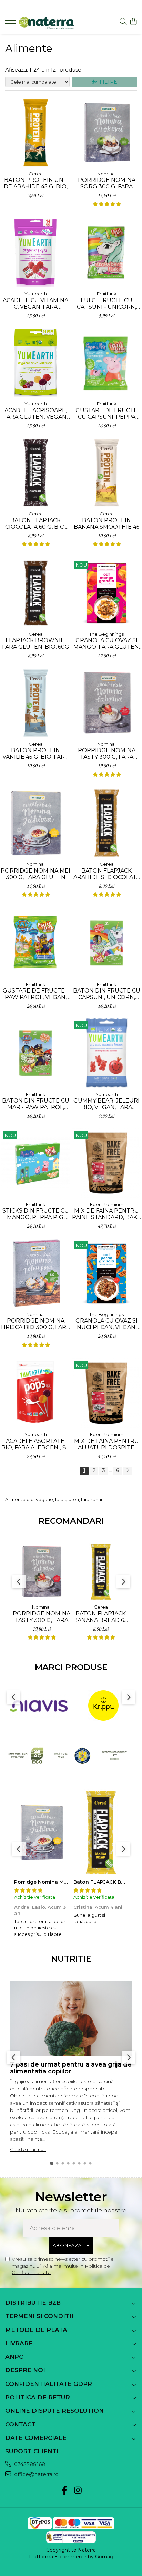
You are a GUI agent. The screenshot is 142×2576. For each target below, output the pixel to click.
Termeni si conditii (39, 2316)
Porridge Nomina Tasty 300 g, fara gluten (107, 754)
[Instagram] (78, 2491)
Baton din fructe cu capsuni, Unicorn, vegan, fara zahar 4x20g (107, 994)
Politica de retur (38, 2397)
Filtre (107, 82)
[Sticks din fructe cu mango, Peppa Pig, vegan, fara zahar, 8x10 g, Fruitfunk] (35, 1163)
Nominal (106, 174)
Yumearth (36, 294)
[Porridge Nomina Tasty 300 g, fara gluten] (106, 703)
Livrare (19, 2343)
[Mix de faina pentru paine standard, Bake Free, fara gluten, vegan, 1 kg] (106, 1163)
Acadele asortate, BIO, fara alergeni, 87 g (35, 1444)
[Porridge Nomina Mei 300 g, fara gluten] (35, 823)
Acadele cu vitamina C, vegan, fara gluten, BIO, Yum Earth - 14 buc (35, 304)
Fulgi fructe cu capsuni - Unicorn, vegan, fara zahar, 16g (106, 304)
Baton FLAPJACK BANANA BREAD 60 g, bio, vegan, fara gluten (101, 1617)
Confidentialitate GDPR (49, 2384)
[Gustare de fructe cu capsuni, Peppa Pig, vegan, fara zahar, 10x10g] (106, 362)
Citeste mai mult (28, 2149)
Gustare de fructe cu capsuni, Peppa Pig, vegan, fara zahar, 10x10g (106, 414)
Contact (20, 2424)
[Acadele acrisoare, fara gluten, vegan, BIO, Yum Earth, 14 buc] (35, 362)
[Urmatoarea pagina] (127, 1471)
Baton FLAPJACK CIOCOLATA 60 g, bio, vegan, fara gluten (36, 524)
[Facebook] (64, 2491)
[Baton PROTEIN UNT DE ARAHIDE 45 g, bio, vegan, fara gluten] (35, 132)
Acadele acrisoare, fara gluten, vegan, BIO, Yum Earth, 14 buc (36, 414)
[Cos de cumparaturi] (133, 22)
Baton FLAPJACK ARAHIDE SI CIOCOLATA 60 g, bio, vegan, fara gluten (107, 874)
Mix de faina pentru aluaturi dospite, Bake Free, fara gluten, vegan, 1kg (106, 1444)
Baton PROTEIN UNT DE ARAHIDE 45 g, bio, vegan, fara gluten (36, 183)
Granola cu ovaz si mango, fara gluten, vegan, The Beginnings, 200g (107, 644)
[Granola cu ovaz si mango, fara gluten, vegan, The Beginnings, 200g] (106, 593)
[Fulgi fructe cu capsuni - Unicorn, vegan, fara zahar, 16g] (106, 252)
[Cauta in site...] (123, 22)
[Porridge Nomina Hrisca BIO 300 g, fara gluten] (35, 1273)
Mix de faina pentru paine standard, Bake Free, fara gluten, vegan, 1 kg (106, 1214)
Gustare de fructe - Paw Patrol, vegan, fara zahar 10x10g (35, 994)
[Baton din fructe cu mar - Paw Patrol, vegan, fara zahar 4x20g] (35, 1053)
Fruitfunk (107, 294)
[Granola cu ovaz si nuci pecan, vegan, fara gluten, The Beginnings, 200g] (106, 1273)
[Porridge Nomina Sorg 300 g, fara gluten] (106, 132)
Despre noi (25, 2370)
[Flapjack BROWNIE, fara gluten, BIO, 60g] (35, 593)
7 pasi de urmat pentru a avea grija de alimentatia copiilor (71, 2068)
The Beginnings (106, 634)
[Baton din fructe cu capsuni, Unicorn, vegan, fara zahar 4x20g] (106, 943)
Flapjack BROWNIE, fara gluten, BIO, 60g (36, 644)
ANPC (14, 2357)
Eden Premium (107, 1204)
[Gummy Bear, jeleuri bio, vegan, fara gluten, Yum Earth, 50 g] (106, 1053)
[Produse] (11, 25)
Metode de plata (36, 2330)
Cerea (36, 174)
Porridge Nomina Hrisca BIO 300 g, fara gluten (35, 1324)
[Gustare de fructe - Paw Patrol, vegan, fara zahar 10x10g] (35, 943)
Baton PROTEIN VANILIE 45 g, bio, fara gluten (35, 754)
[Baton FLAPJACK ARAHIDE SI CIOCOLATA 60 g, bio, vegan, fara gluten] (106, 823)
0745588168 (29, 2464)
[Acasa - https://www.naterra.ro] (47, 24)
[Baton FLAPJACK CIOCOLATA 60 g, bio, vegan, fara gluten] (35, 472)
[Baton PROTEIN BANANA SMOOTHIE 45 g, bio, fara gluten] (106, 472)
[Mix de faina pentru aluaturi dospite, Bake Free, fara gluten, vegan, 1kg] (106, 1393)
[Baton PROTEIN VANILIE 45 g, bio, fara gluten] (35, 703)
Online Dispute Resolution (54, 2411)
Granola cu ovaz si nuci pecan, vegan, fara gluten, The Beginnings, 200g (106, 1324)
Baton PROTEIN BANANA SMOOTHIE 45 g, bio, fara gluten (107, 524)
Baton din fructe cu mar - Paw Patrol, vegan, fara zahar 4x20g (36, 1104)
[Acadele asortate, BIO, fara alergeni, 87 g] (35, 1393)
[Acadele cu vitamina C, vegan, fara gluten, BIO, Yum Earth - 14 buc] (35, 252)
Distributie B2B (33, 2303)
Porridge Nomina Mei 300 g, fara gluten (35, 874)
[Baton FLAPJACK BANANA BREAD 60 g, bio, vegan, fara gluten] (101, 1571)
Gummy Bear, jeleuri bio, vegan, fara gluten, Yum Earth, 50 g (106, 1104)
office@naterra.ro (36, 2474)
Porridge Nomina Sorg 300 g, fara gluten (107, 183)
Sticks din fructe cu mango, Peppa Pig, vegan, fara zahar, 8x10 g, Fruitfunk (36, 1214)
